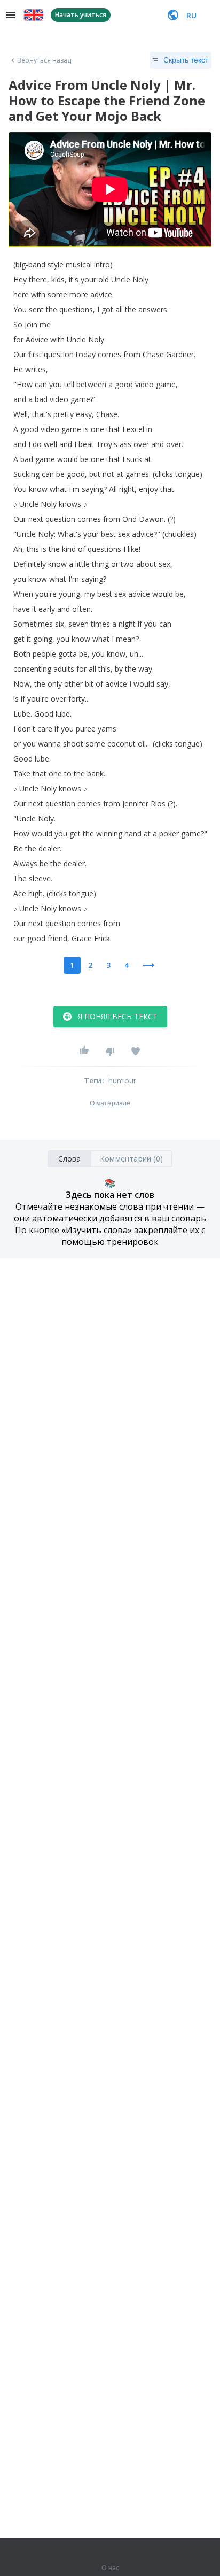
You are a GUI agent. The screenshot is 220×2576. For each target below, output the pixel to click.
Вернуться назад (44, 60)
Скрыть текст (186, 60)
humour (122, 1081)
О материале (110, 1103)
